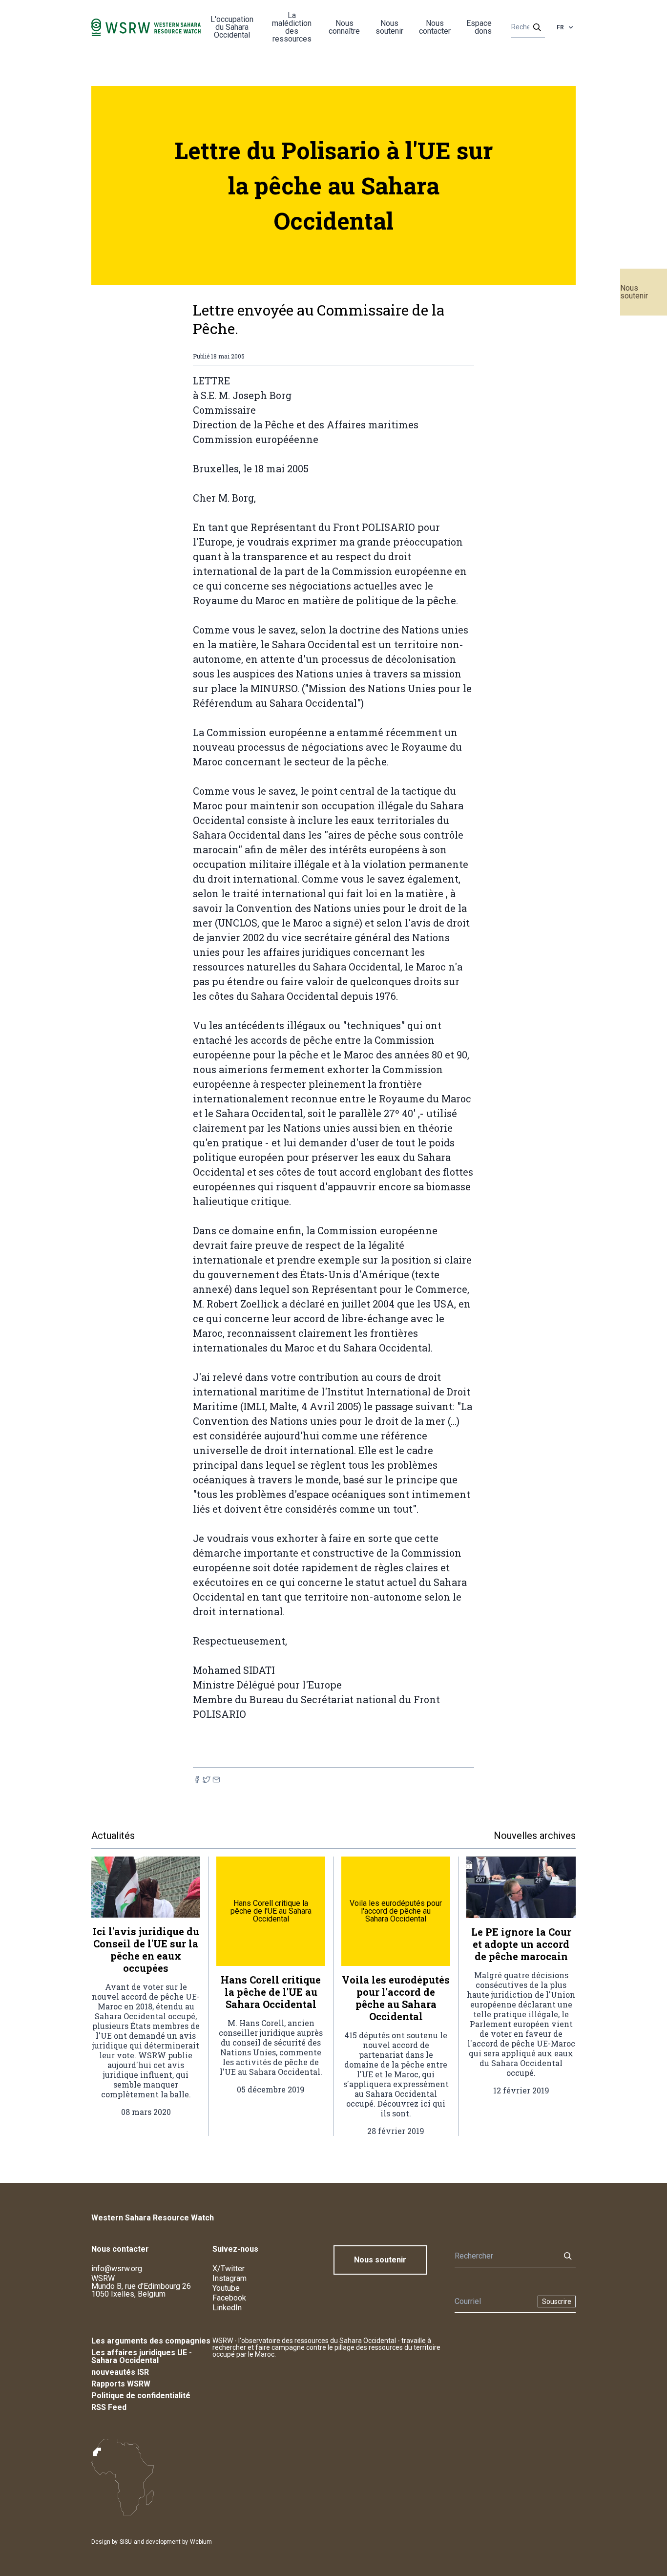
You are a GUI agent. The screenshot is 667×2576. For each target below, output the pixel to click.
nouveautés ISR (120, 2372)
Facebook (229, 2298)
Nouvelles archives (535, 1836)
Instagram (229, 2278)
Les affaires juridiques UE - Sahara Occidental (142, 2356)
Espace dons (479, 27)
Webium (201, 2542)
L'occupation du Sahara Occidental (232, 27)
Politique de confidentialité (141, 2396)
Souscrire (557, 2302)
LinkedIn (227, 2308)
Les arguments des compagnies (151, 2341)
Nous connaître (344, 27)
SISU (126, 2542)
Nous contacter (435, 27)
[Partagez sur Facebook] (197, 1780)
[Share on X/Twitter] (207, 1780)
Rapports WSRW (121, 2384)
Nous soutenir (634, 292)
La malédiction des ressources (292, 27)
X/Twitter (229, 2269)
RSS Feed (109, 2407)
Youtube (226, 2288)
